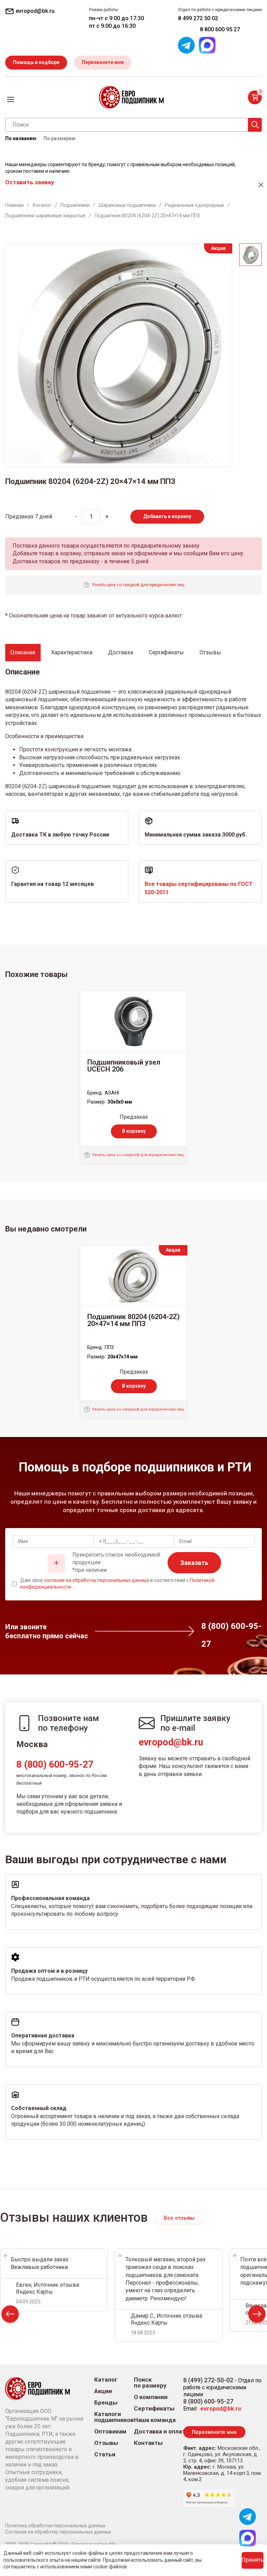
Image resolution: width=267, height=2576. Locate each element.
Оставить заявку (30, 182)
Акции (103, 2391)
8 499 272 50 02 (198, 18)
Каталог (106, 2380)
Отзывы (106, 2443)
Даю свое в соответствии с (117, 1584)
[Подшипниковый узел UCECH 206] (134, 1021)
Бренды (106, 2403)
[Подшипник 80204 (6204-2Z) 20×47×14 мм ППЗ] (134, 1276)
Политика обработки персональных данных (55, 2526)
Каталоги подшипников (114, 2417)
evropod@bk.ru (171, 1742)
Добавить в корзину (167, 516)
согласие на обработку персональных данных (96, 1580)
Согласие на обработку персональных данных (58, 2532)
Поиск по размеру (150, 2383)
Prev (10, 2316)
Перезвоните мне (103, 62)
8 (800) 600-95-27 (55, 1765)
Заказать (194, 1563)
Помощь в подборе (36, 62)
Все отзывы (179, 2218)
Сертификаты (154, 2409)
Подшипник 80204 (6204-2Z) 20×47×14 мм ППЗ (133, 1320)
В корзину (134, 1131)
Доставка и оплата (161, 2432)
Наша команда (155, 2420)
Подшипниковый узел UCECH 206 (124, 1066)
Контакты (148, 2443)
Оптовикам (110, 2432)
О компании (151, 2397)
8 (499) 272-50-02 (208, 2380)
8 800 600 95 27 (220, 29)
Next (257, 2316)
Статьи (105, 2454)
